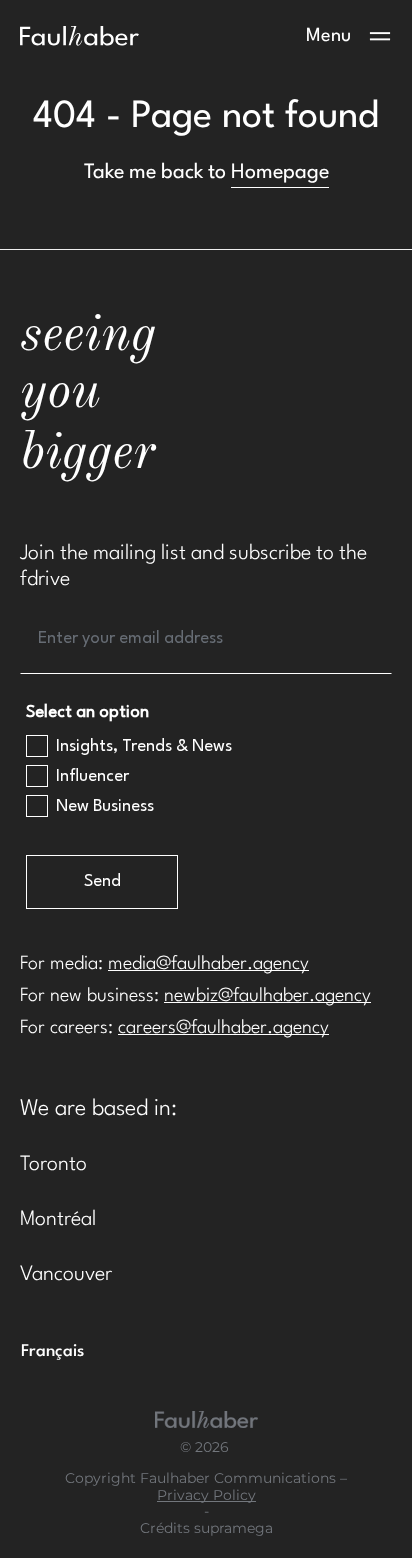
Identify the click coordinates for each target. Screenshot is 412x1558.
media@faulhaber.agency (208, 964)
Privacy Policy (206, 1495)
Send (102, 881)
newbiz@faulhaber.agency (267, 996)
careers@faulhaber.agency (223, 1028)
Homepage (280, 173)
